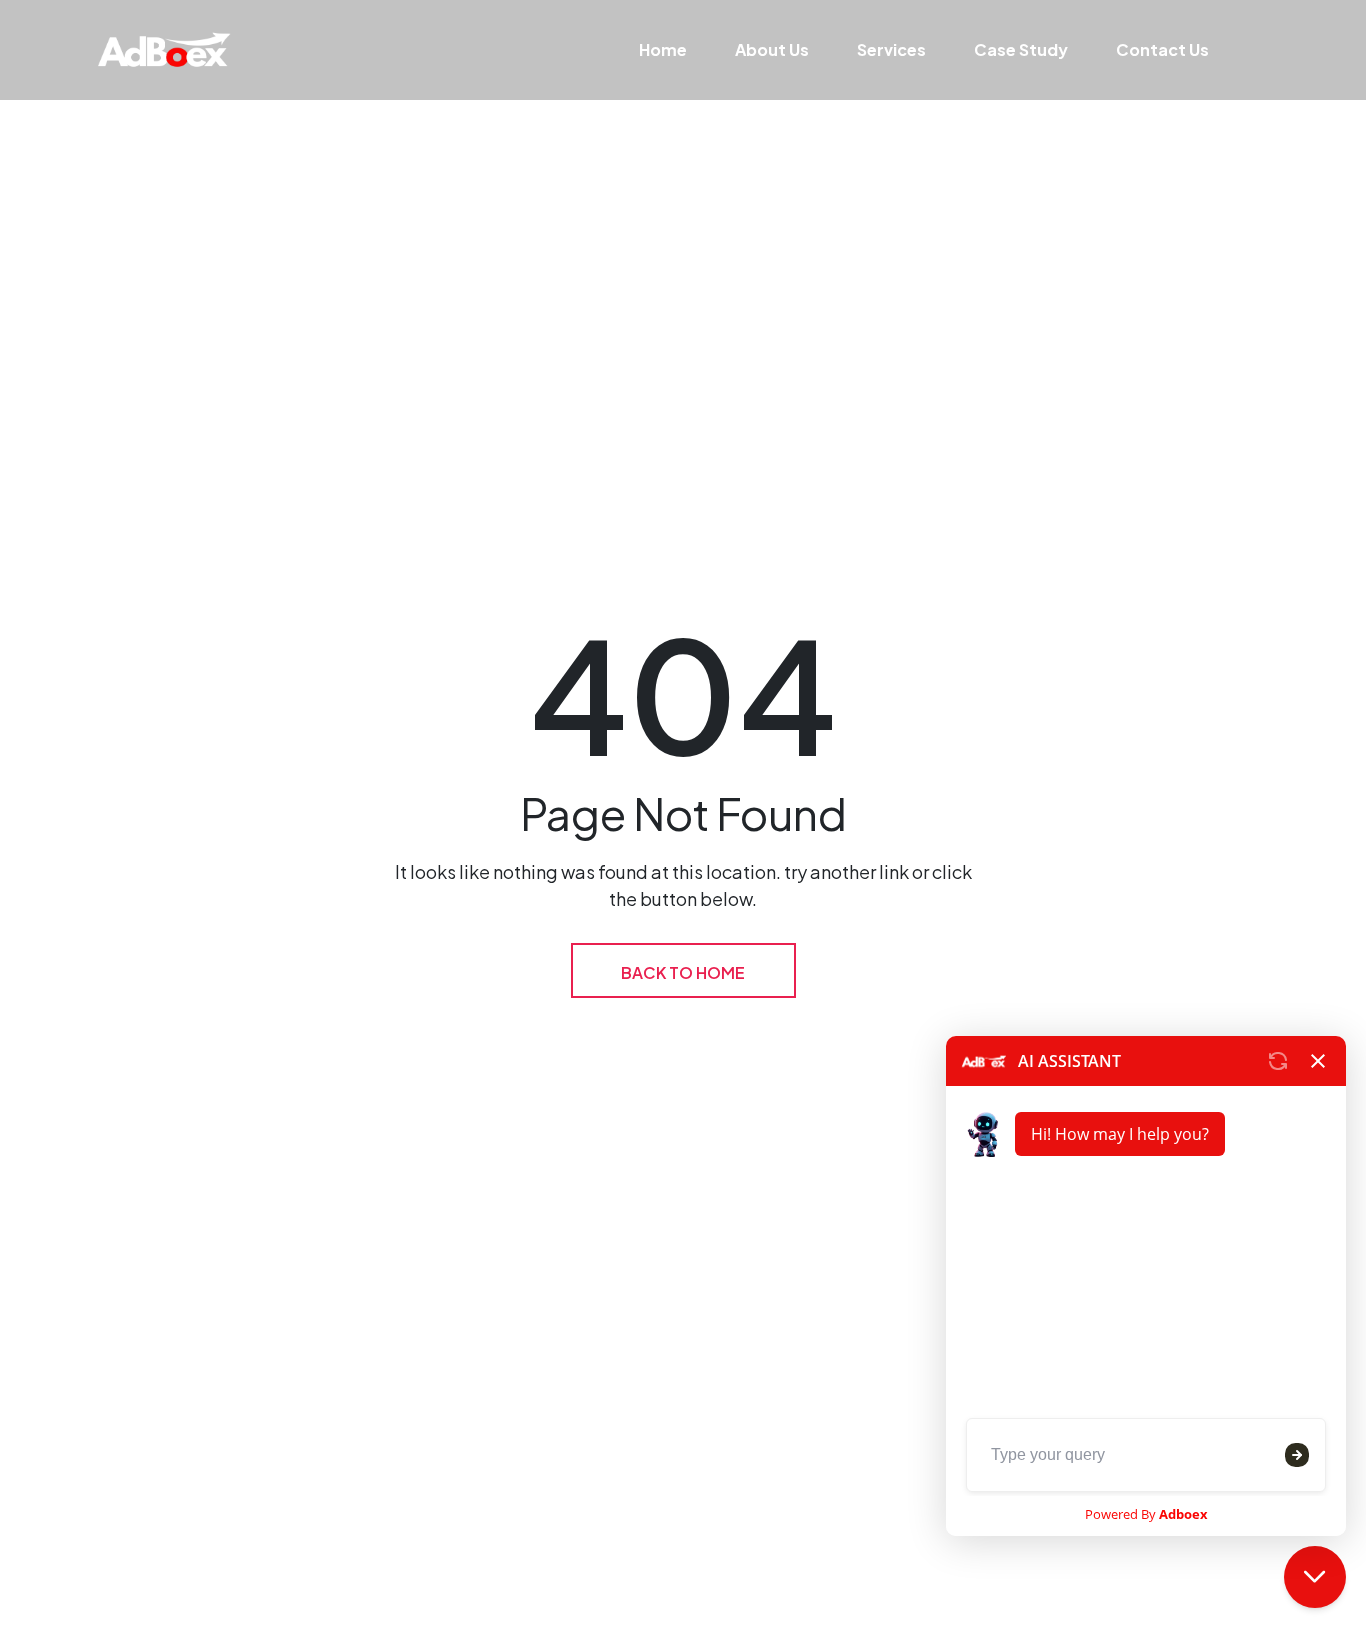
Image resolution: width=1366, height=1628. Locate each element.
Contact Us (1162, 49)
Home (663, 49)
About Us (772, 49)
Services (891, 49)
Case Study (1021, 49)
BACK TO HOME (683, 972)
